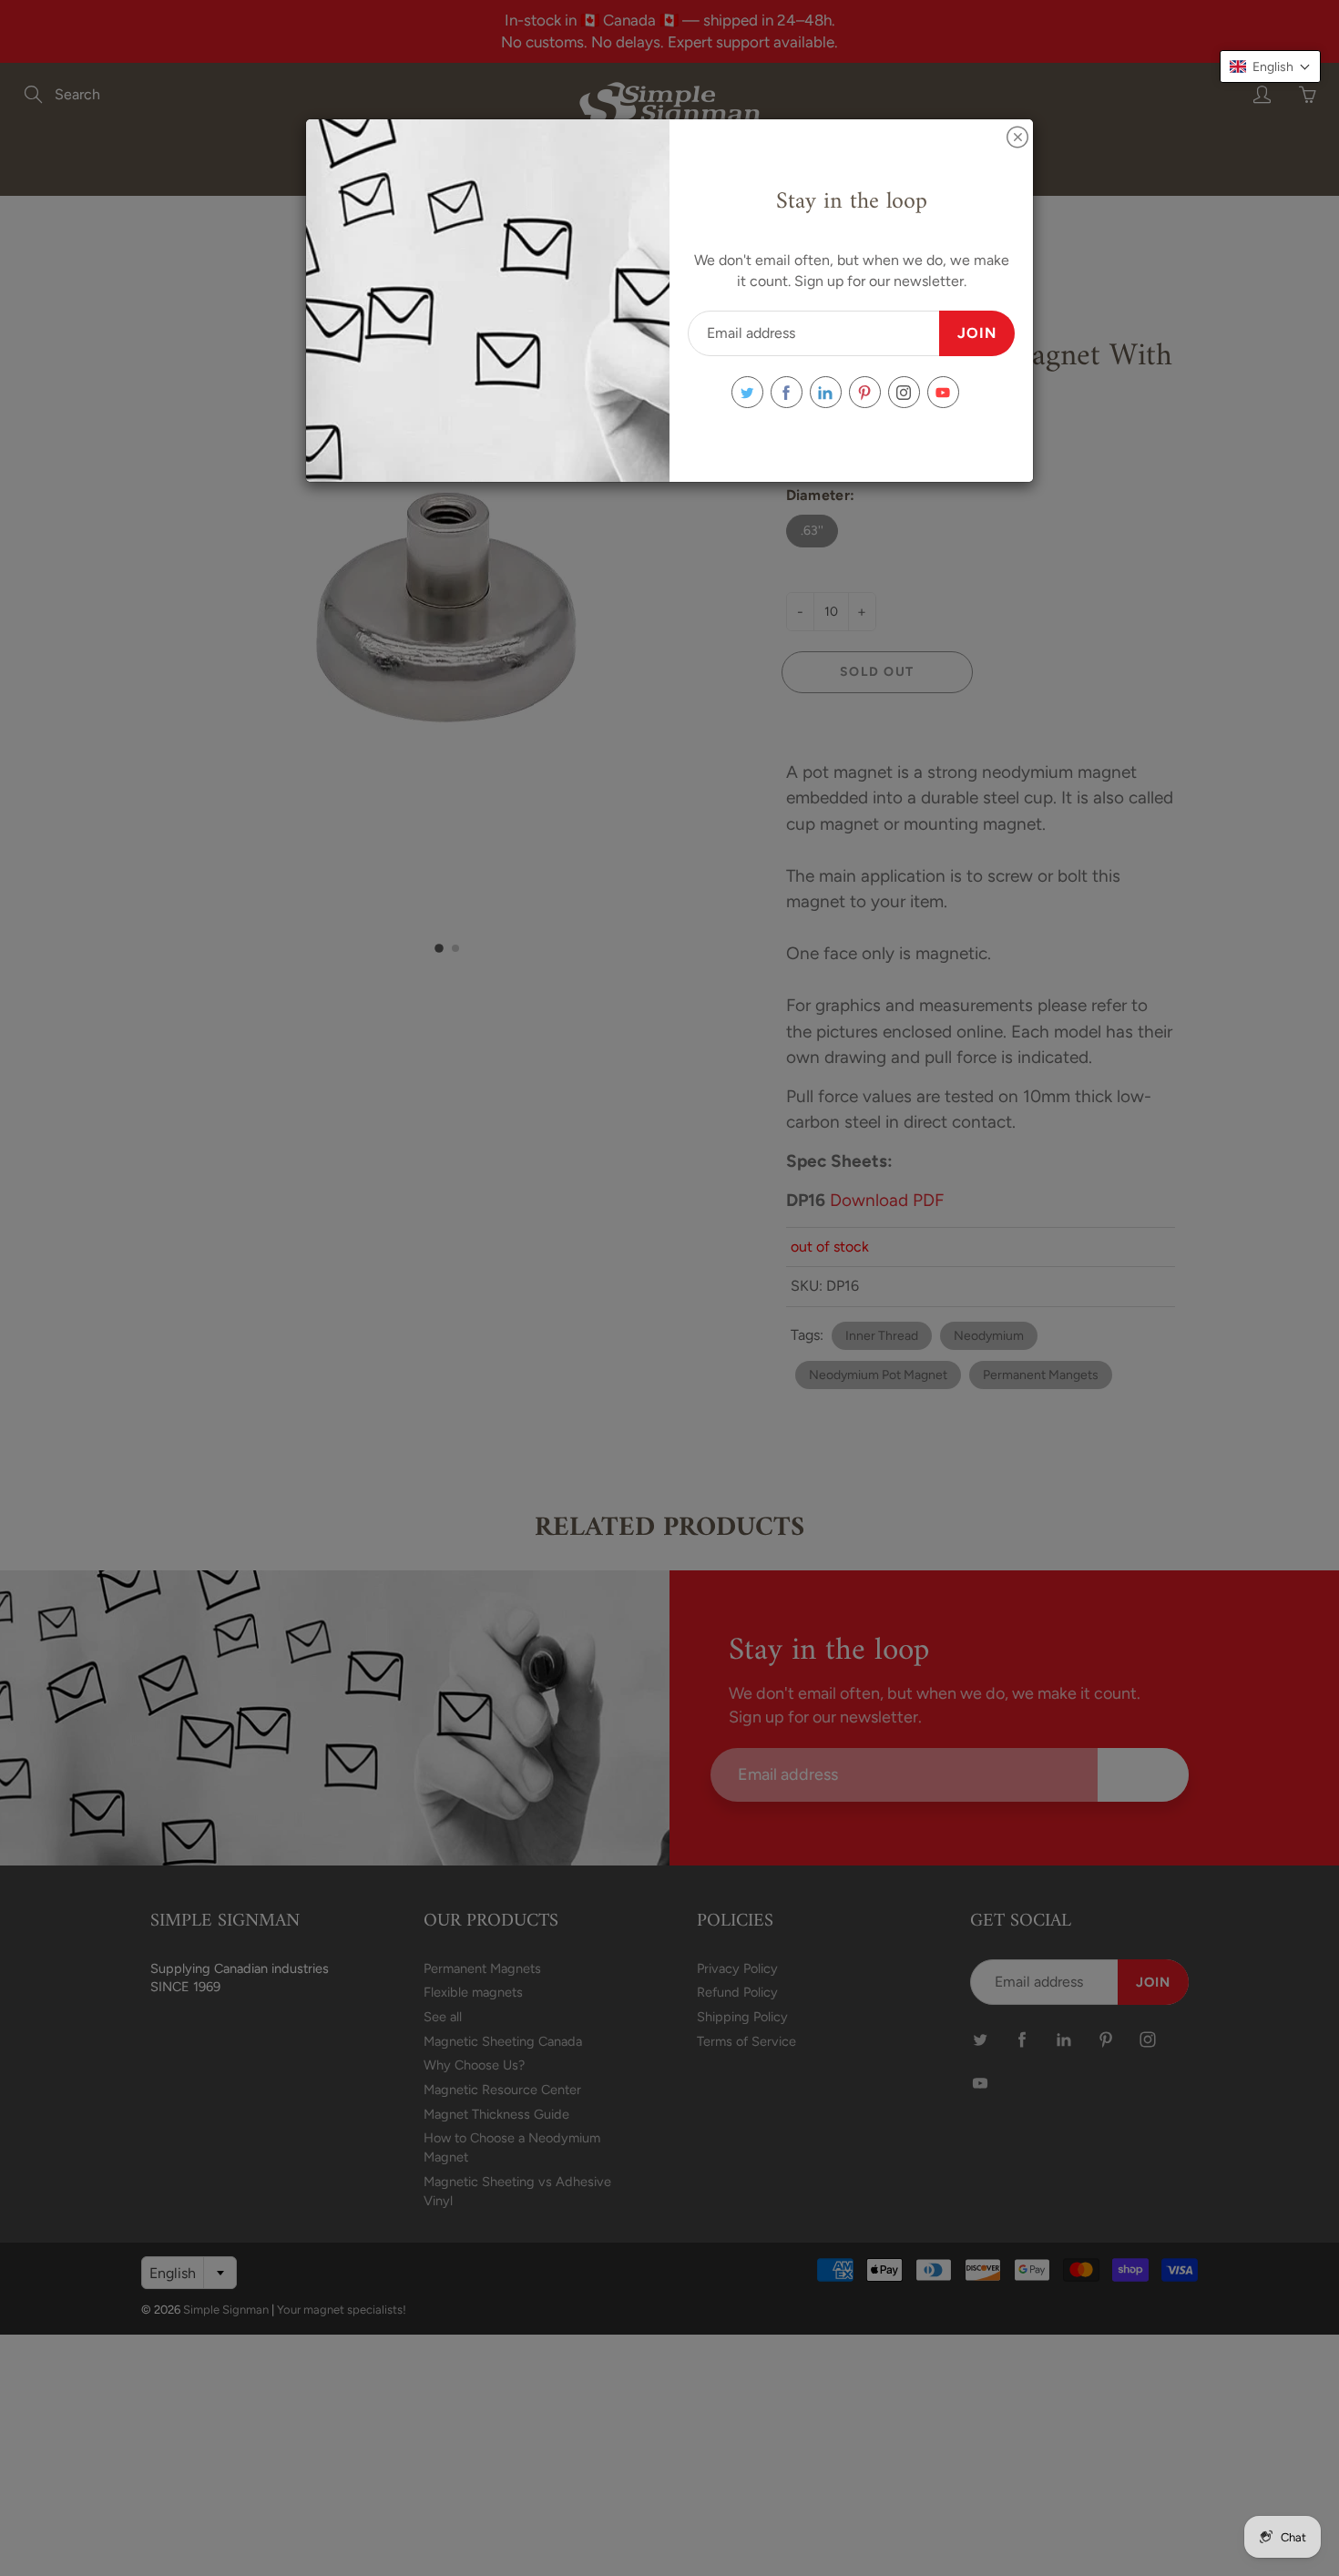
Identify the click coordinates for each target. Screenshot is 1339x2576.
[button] (1270, 66)
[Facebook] (787, 392)
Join (977, 333)
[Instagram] (904, 392)
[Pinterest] (865, 392)
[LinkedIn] (826, 392)
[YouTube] (943, 392)
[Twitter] (747, 392)
